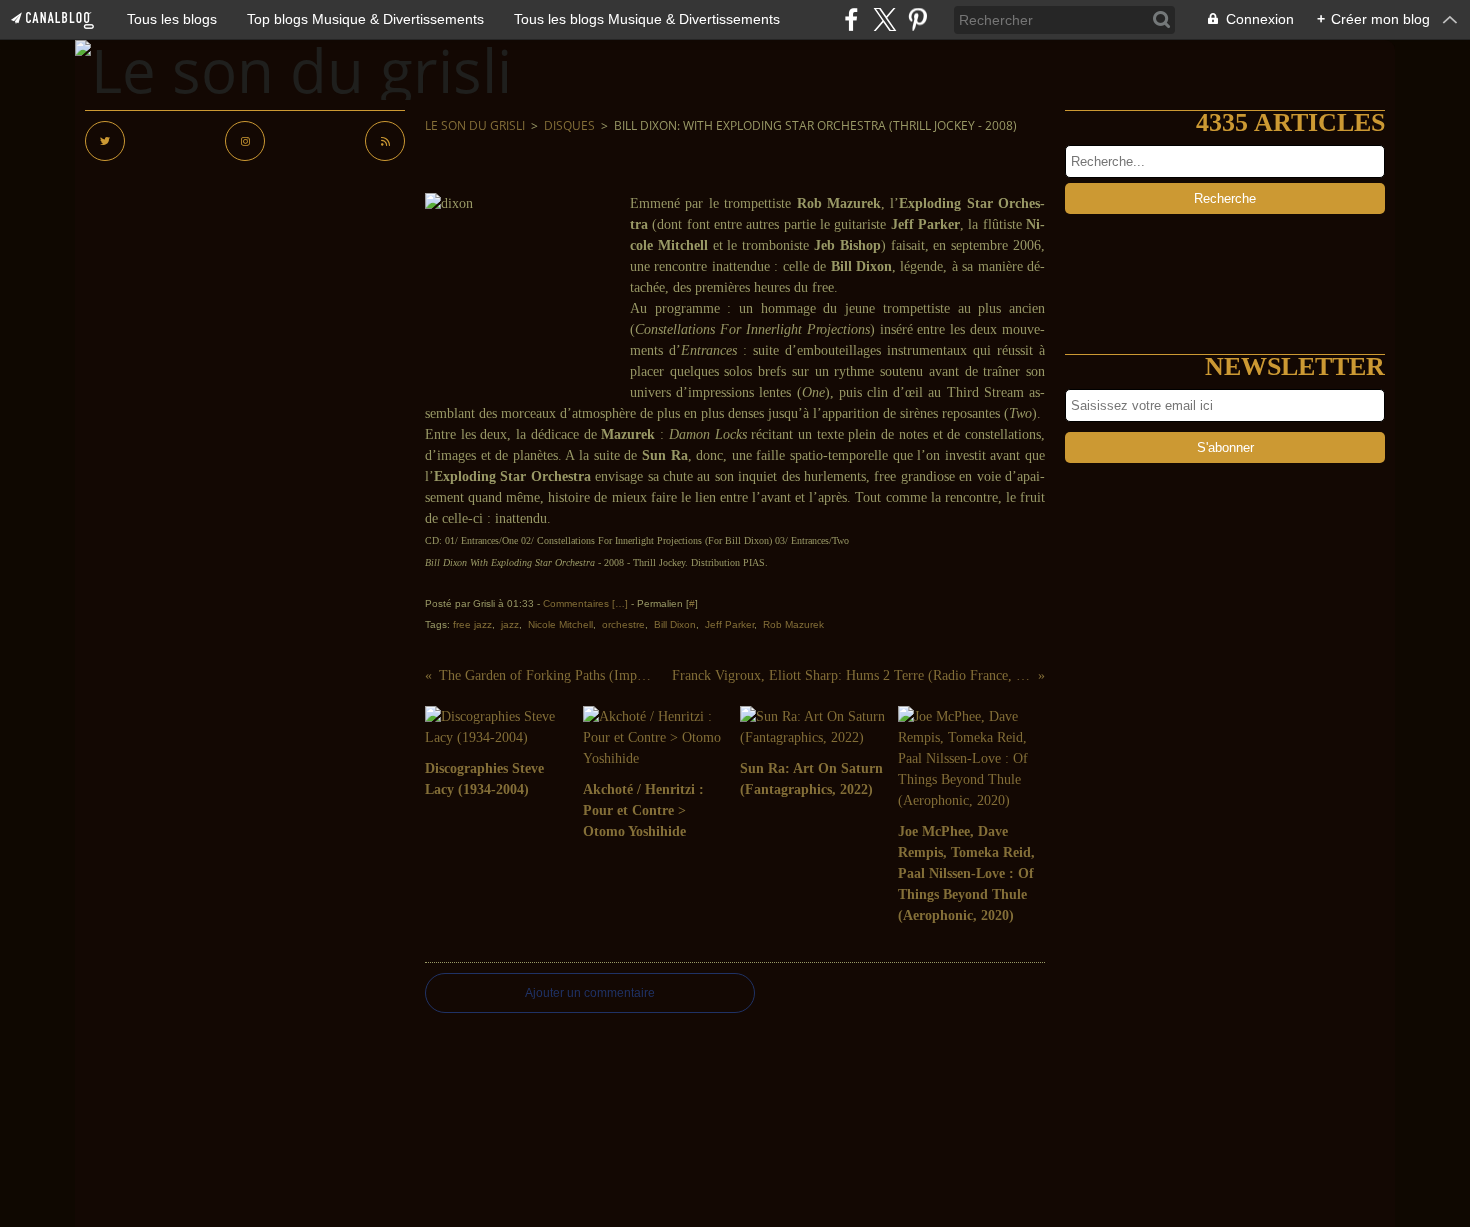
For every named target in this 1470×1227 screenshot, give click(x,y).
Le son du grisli (475, 125)
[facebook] (851, 19)
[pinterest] (917, 19)
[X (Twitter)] (884, 19)
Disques (569, 125)
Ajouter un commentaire (590, 993)
